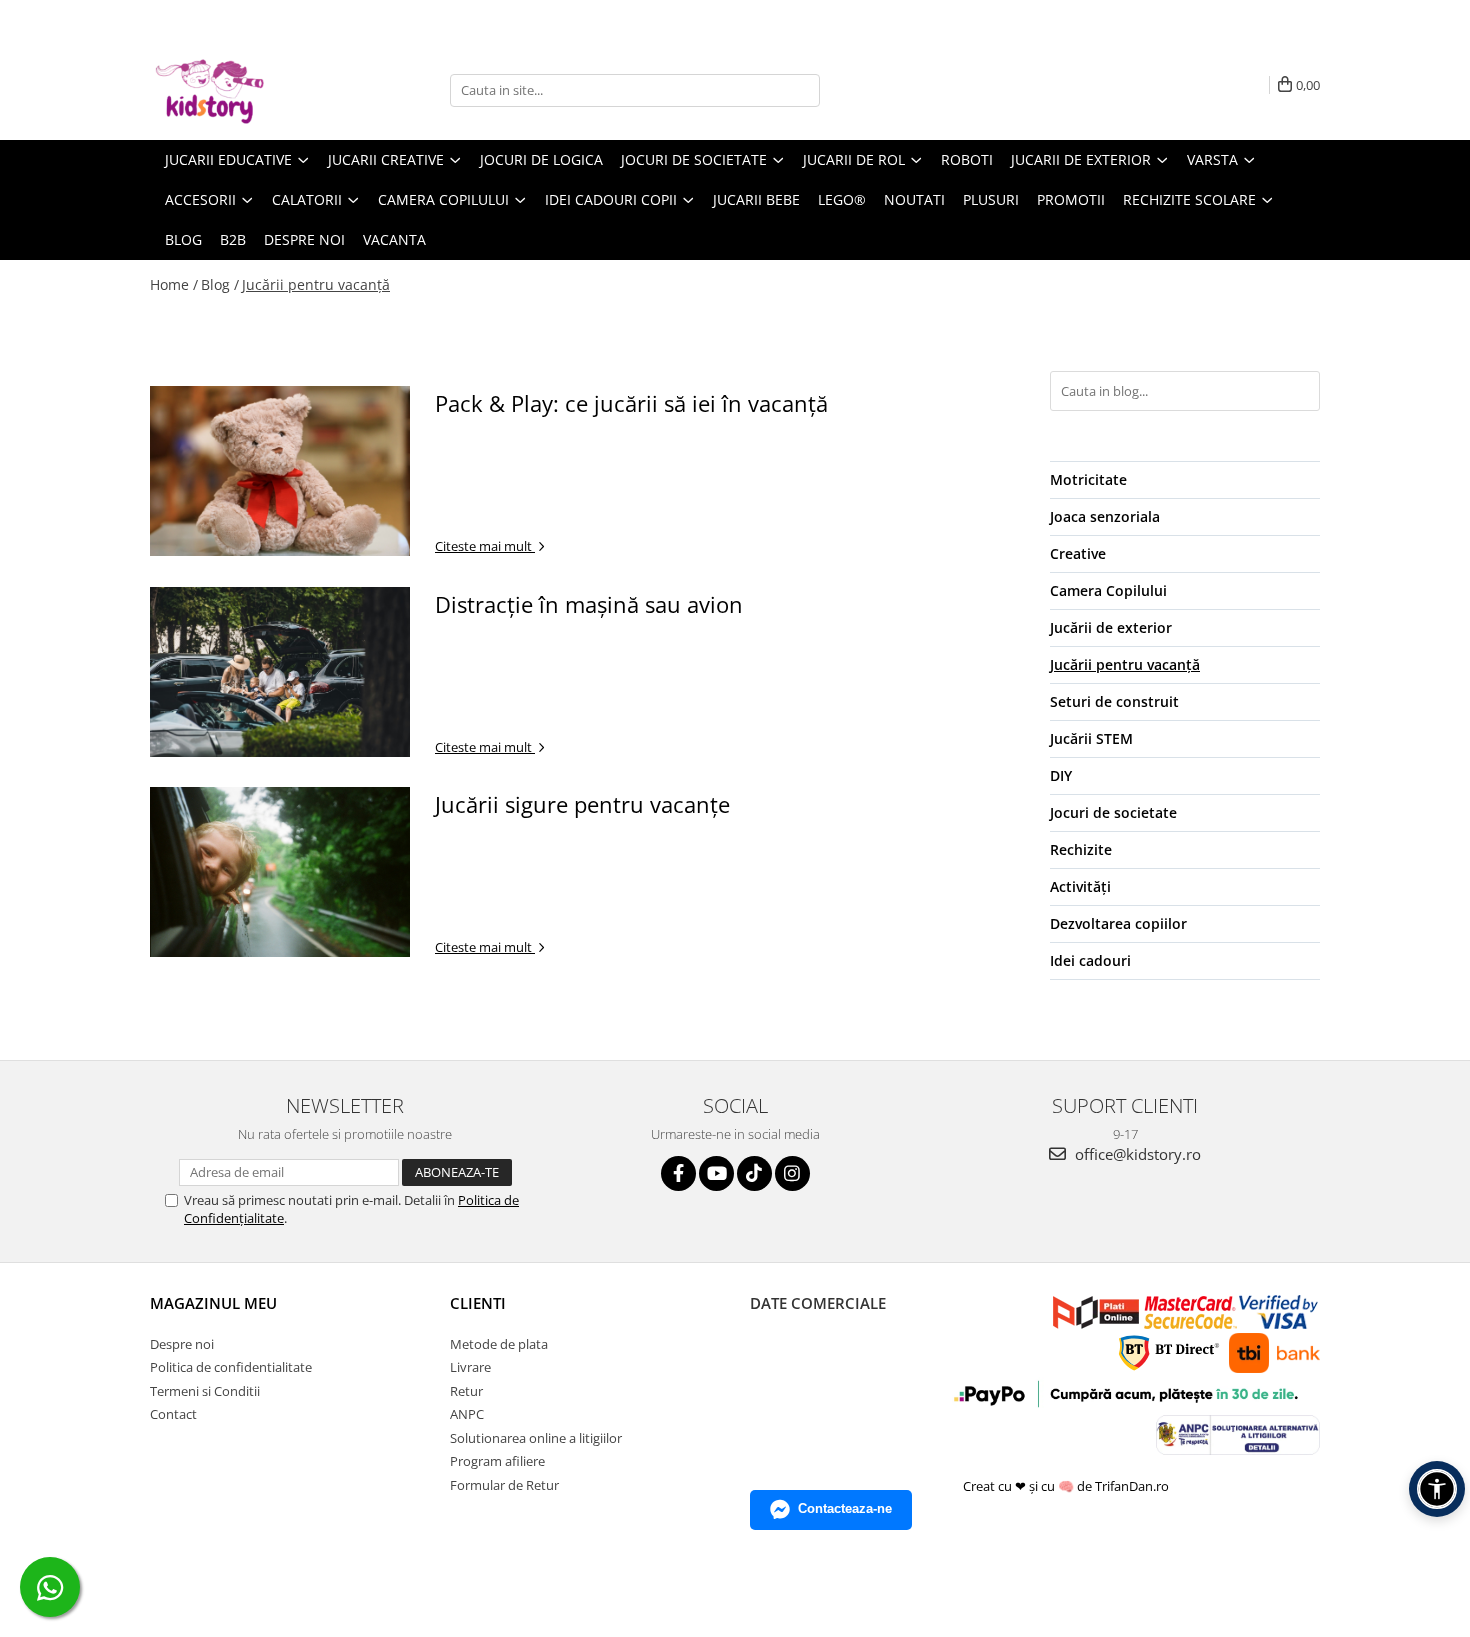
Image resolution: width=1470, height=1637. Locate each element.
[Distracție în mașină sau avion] (280, 672)
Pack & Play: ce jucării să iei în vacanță (631, 403)
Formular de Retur (504, 1485)
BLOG (183, 239)
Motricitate (1088, 479)
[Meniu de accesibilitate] (1437, 1489)
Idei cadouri (1090, 960)
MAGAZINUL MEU (213, 1303)
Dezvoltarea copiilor (1118, 923)
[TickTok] (754, 1173)
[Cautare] (802, 90)
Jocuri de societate (1113, 812)
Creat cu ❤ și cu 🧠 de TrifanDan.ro (1067, 1486)
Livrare (470, 1367)
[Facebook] (678, 1173)
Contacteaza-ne (845, 1508)
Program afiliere (497, 1461)
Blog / (220, 284)
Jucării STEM (1091, 738)
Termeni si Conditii (205, 1391)
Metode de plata (499, 1344)
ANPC (467, 1414)
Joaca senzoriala (1105, 516)
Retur (466, 1391)
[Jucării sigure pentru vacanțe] (280, 872)
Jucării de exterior (1111, 627)
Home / (174, 284)
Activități (1080, 886)
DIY (1061, 775)
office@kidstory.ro (1136, 1154)
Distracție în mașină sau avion (589, 604)
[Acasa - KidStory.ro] (250, 90)
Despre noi (304, 239)
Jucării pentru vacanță (316, 284)
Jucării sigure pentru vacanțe (582, 804)
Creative (1078, 553)
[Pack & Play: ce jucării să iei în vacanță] (280, 471)
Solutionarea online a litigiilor (536, 1438)
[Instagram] (792, 1173)
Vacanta (394, 239)
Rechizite (1081, 849)
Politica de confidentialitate (231, 1367)
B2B (233, 239)
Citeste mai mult (485, 546)
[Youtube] (716, 1173)
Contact (173, 1414)
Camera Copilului (1108, 590)
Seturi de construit (1114, 701)
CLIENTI (478, 1303)
